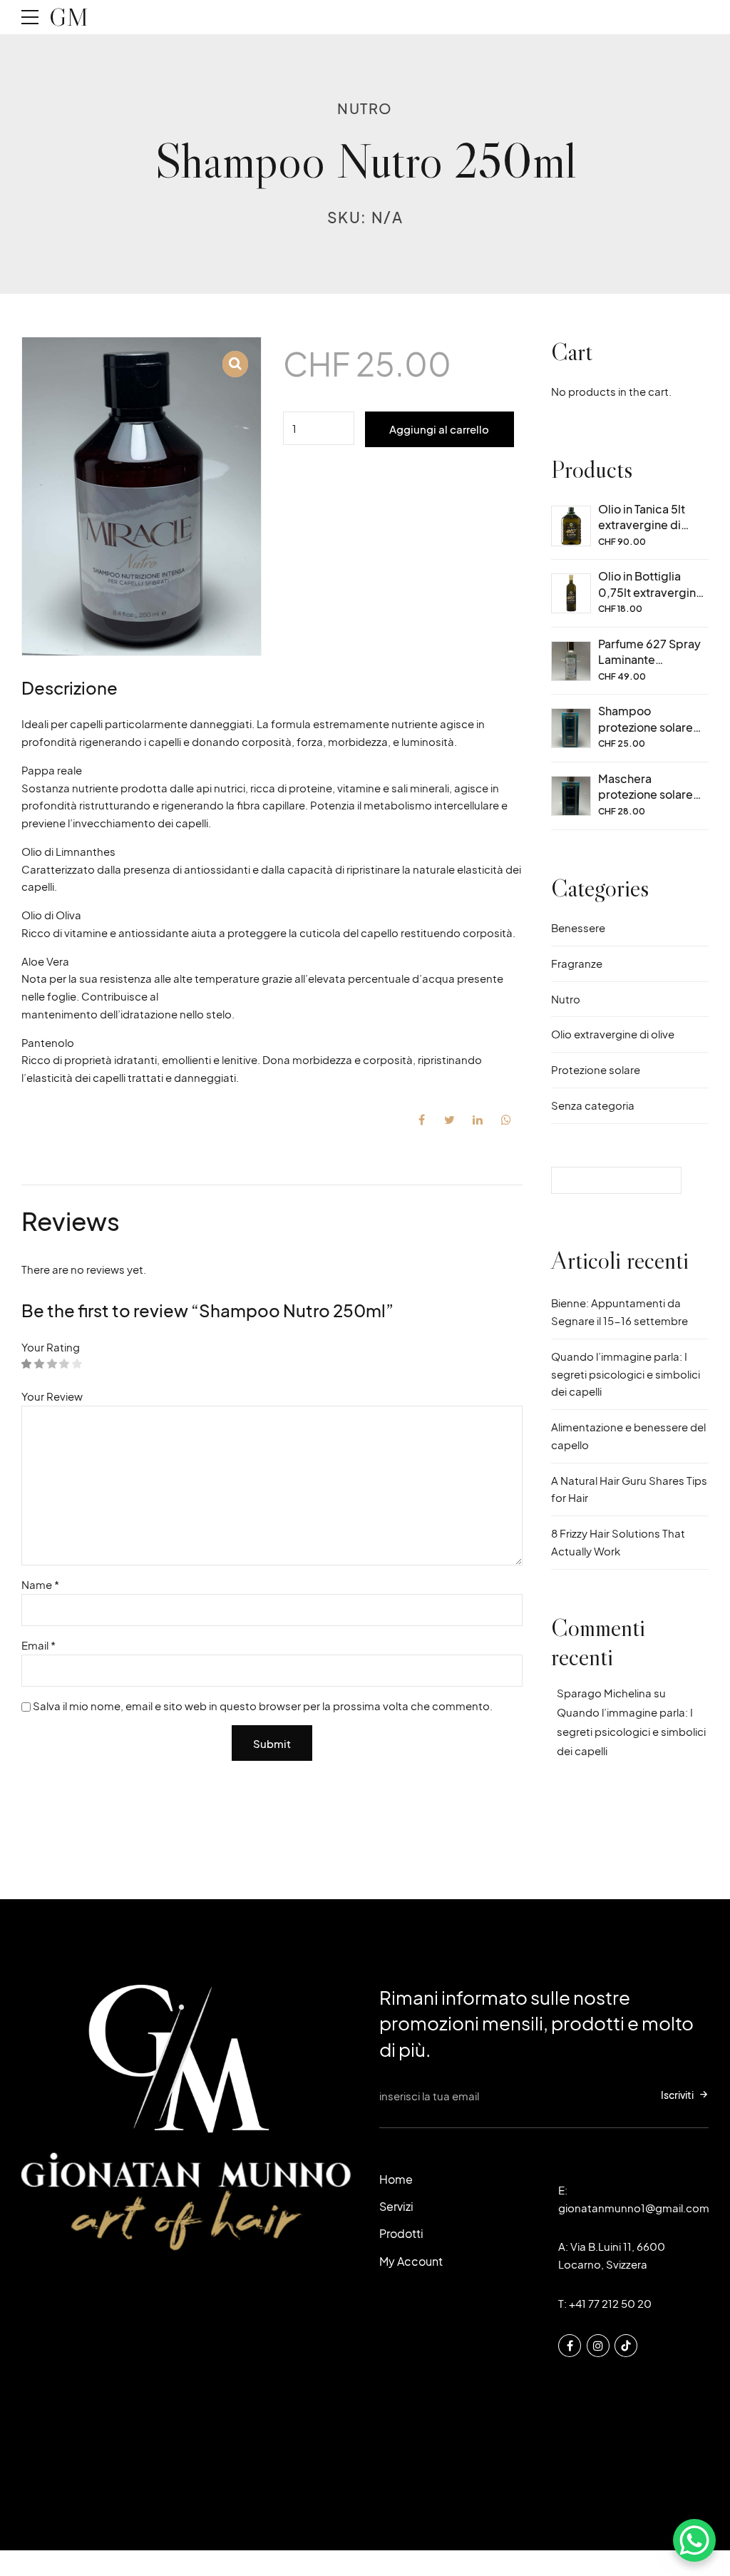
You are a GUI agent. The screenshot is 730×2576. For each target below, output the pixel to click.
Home (396, 2179)
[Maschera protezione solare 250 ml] (571, 796)
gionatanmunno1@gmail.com (634, 2208)
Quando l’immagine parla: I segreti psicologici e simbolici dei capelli (626, 1374)
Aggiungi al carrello (439, 429)
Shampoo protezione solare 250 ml (646, 727)
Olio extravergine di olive (613, 1034)
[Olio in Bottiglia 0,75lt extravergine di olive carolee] (571, 593)
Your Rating (51, 1347)
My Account (411, 2261)
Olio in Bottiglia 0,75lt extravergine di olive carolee (651, 592)
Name (40, 1584)
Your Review (52, 1396)
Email (38, 1645)
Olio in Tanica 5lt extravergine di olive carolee (642, 525)
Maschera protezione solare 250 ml (646, 794)
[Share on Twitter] (450, 1120)
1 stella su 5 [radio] (27, 1365)
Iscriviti (677, 2095)
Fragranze (577, 963)
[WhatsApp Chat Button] (694, 2540)
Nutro (365, 108)
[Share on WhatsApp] (506, 1120)
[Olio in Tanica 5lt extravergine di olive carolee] (571, 526)
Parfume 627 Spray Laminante (649, 651)
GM (69, 17)
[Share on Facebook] (421, 1120)
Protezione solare (596, 1069)
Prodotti (401, 2233)
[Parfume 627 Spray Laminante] (571, 661)
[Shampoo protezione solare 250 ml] (571, 728)
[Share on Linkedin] (478, 1120)
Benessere (578, 927)
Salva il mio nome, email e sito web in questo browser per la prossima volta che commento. (263, 1706)
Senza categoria (593, 1105)
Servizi (396, 2206)
